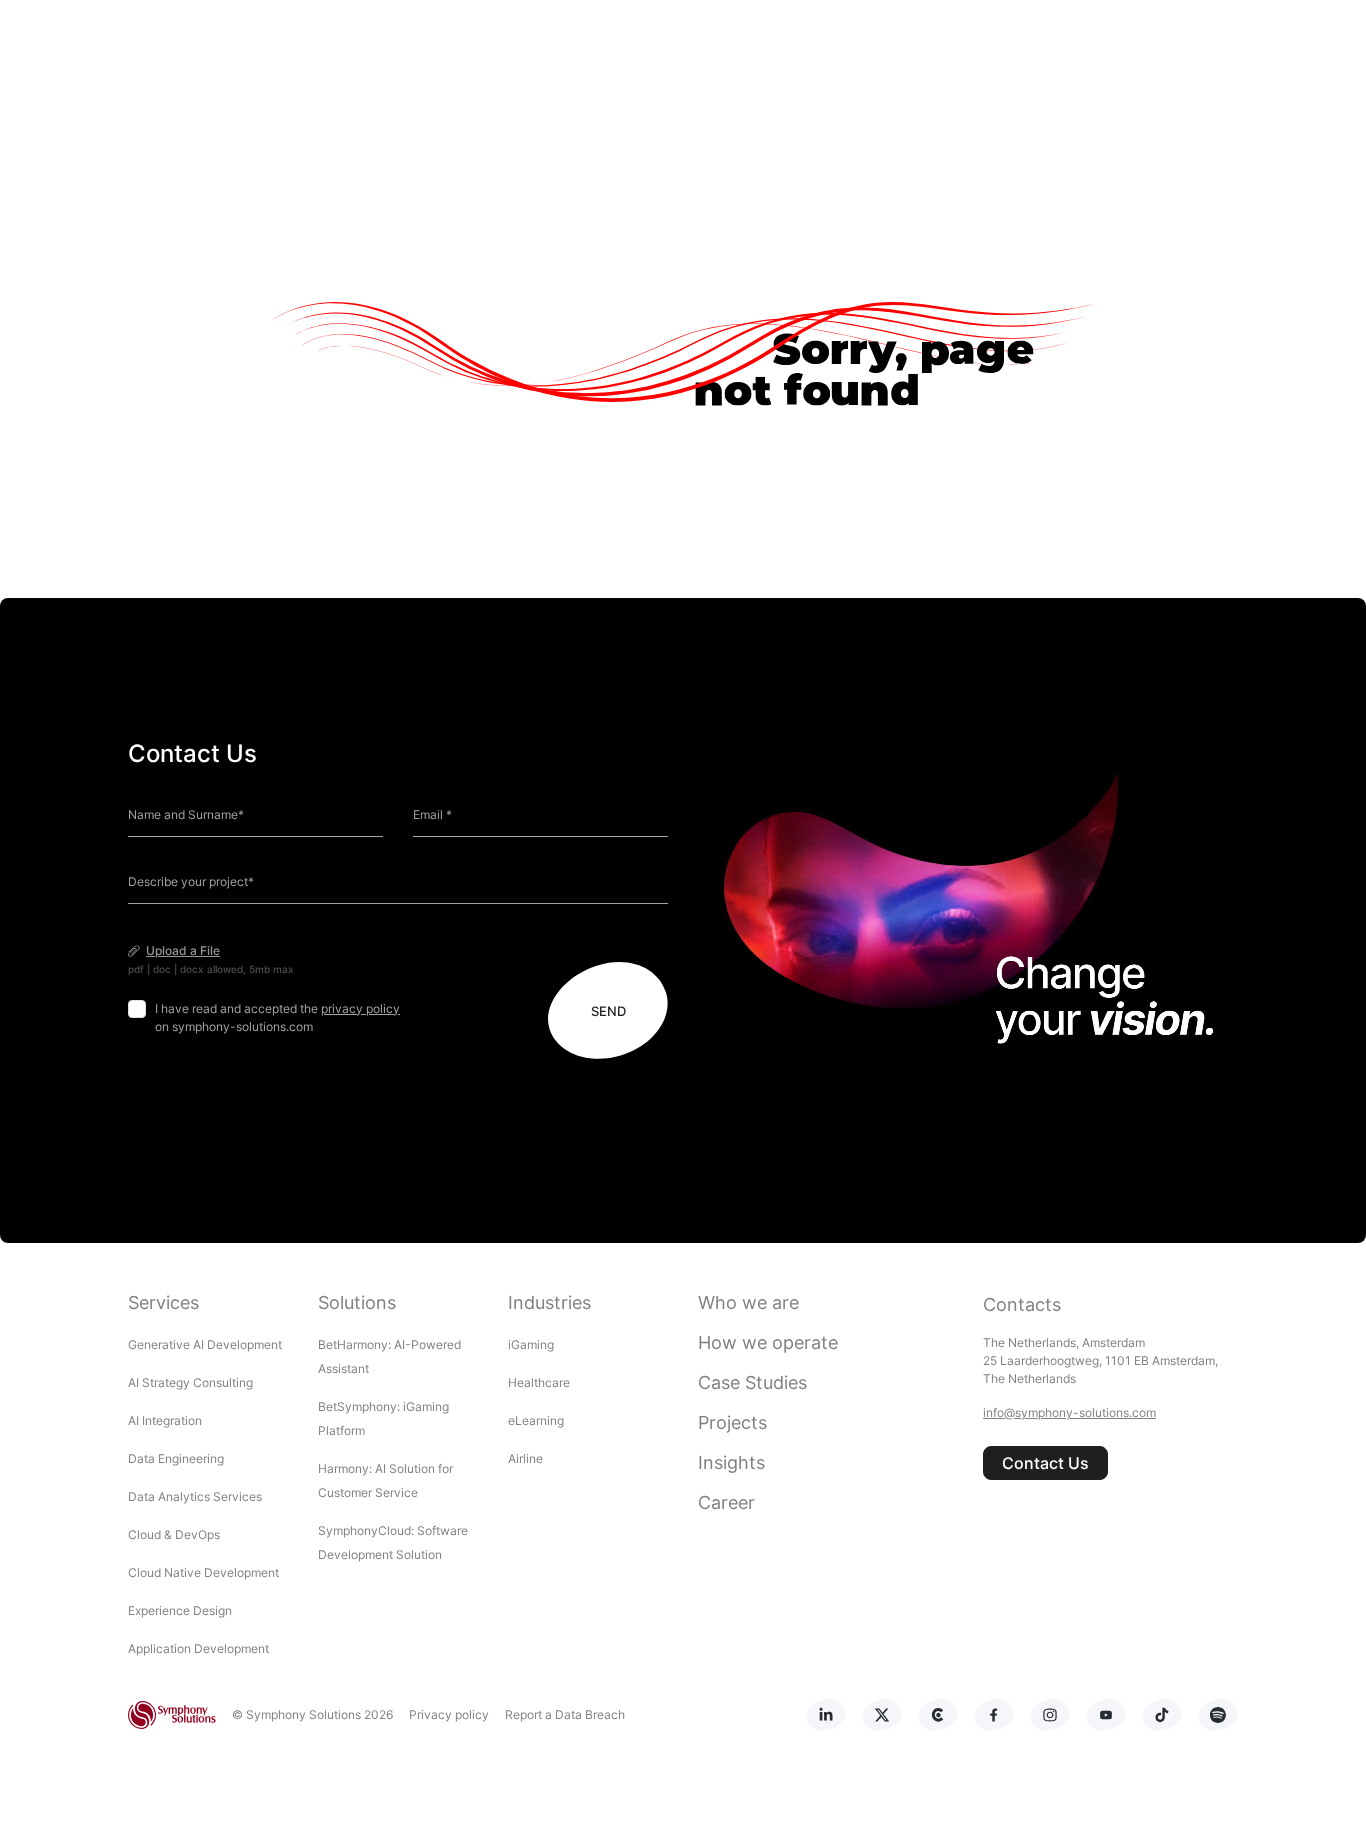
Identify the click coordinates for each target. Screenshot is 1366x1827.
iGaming (531, 1344)
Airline (525, 1458)
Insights (731, 1462)
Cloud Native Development (203, 1572)
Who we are (748, 1302)
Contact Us (1045, 1463)
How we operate (768, 1342)
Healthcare (539, 1382)
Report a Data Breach (565, 1714)
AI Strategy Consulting (190, 1382)
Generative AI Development (205, 1344)
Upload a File (183, 950)
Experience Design (181, 1610)
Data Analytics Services (195, 1496)
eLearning (536, 1420)
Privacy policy (449, 1714)
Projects (732, 1422)
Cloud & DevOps (174, 1534)
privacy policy (360, 1008)
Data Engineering (176, 1458)
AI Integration (165, 1420)
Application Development (198, 1648)
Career (726, 1502)
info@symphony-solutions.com (1069, 1412)
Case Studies (752, 1382)
